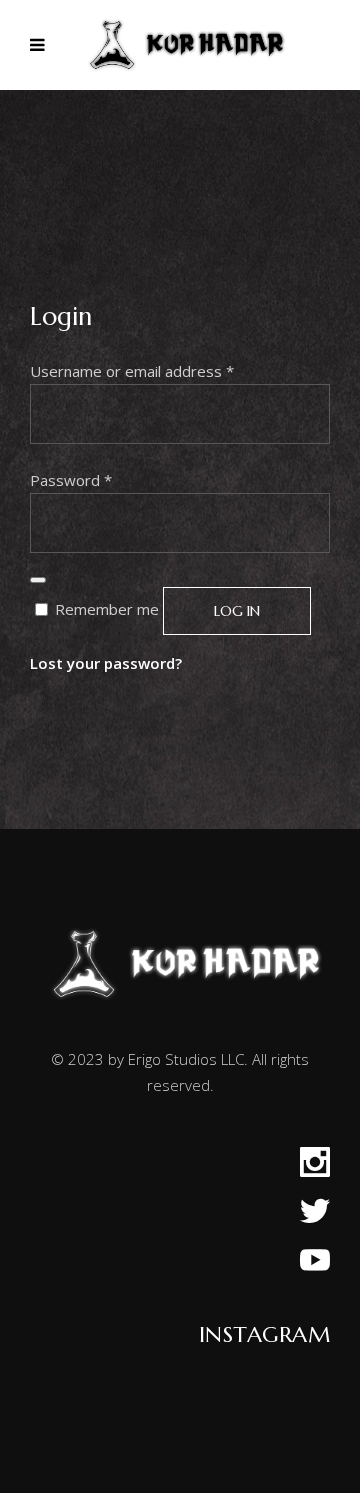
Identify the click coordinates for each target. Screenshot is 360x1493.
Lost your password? (106, 663)
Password (71, 480)
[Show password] (38, 580)
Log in (237, 611)
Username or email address (132, 371)
